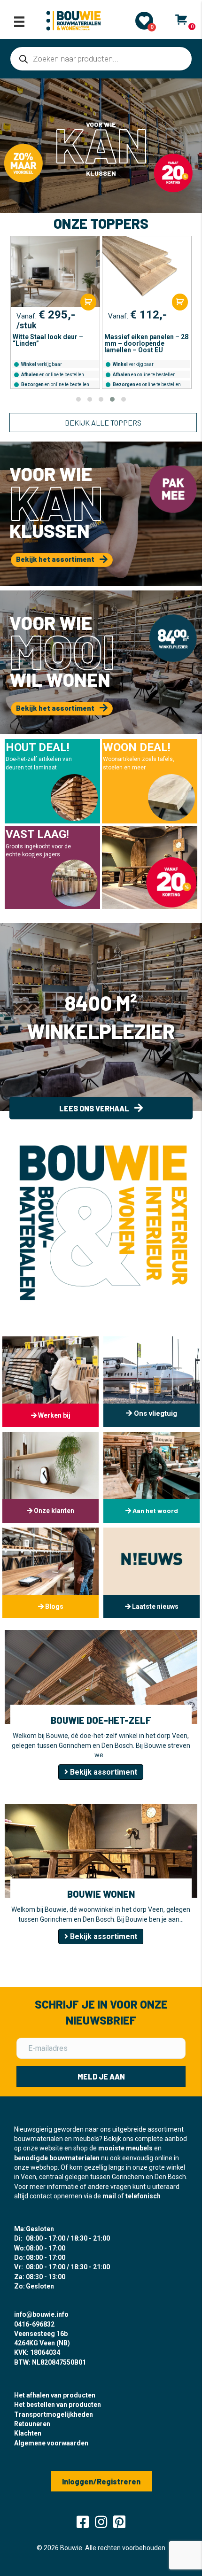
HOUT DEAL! (38, 747)
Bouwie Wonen (101, 1894)
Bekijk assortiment (103, 1772)
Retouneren (32, 2424)
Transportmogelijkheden (54, 2414)
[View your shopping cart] (181, 20)
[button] (78, 399)
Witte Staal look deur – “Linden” (48, 340)
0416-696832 (34, 2324)
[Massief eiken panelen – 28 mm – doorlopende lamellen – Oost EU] (147, 272)
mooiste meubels (125, 2148)
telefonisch (143, 2196)
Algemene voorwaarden (51, 2443)
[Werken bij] (50, 1382)
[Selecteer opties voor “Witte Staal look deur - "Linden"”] (88, 302)
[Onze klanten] (50, 1477)
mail (109, 2196)
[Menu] (19, 22)
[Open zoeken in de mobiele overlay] (101, 59)
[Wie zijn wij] (151, 1477)
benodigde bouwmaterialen (57, 2158)
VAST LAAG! (37, 834)
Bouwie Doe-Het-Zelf (101, 1720)
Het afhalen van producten (55, 2395)
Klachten (28, 2433)
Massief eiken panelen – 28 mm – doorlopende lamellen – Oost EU (146, 343)
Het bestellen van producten (58, 2405)
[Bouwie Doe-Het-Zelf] (101, 1676)
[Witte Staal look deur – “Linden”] (55, 272)
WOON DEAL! (137, 747)
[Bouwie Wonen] (101, 1850)
